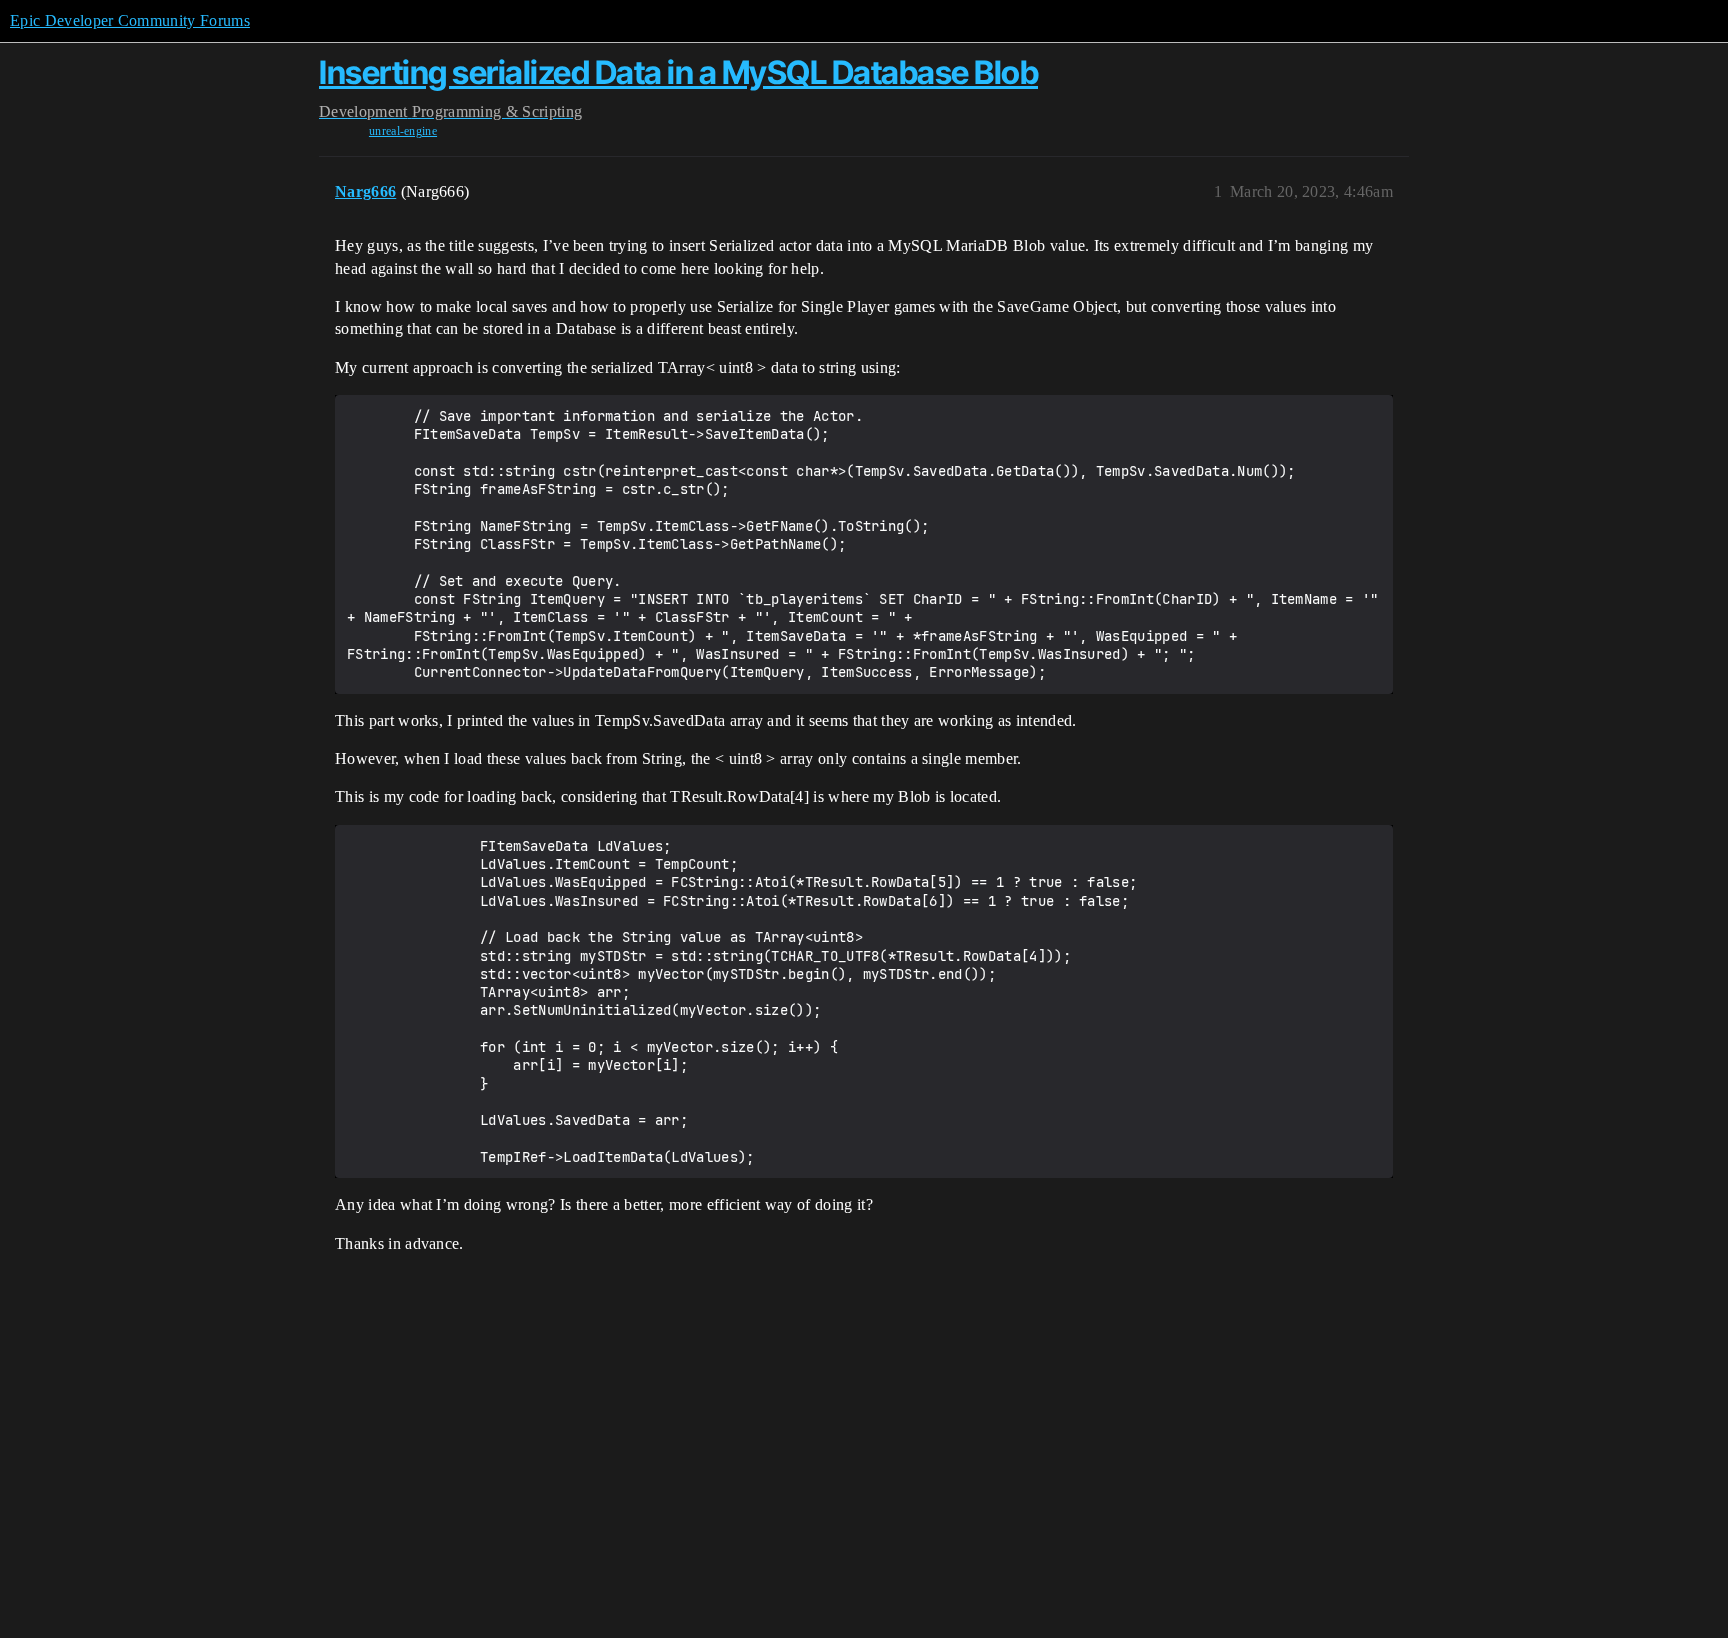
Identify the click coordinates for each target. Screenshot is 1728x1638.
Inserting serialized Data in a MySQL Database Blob (678, 72)
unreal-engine (403, 131)
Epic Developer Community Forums (130, 20)
